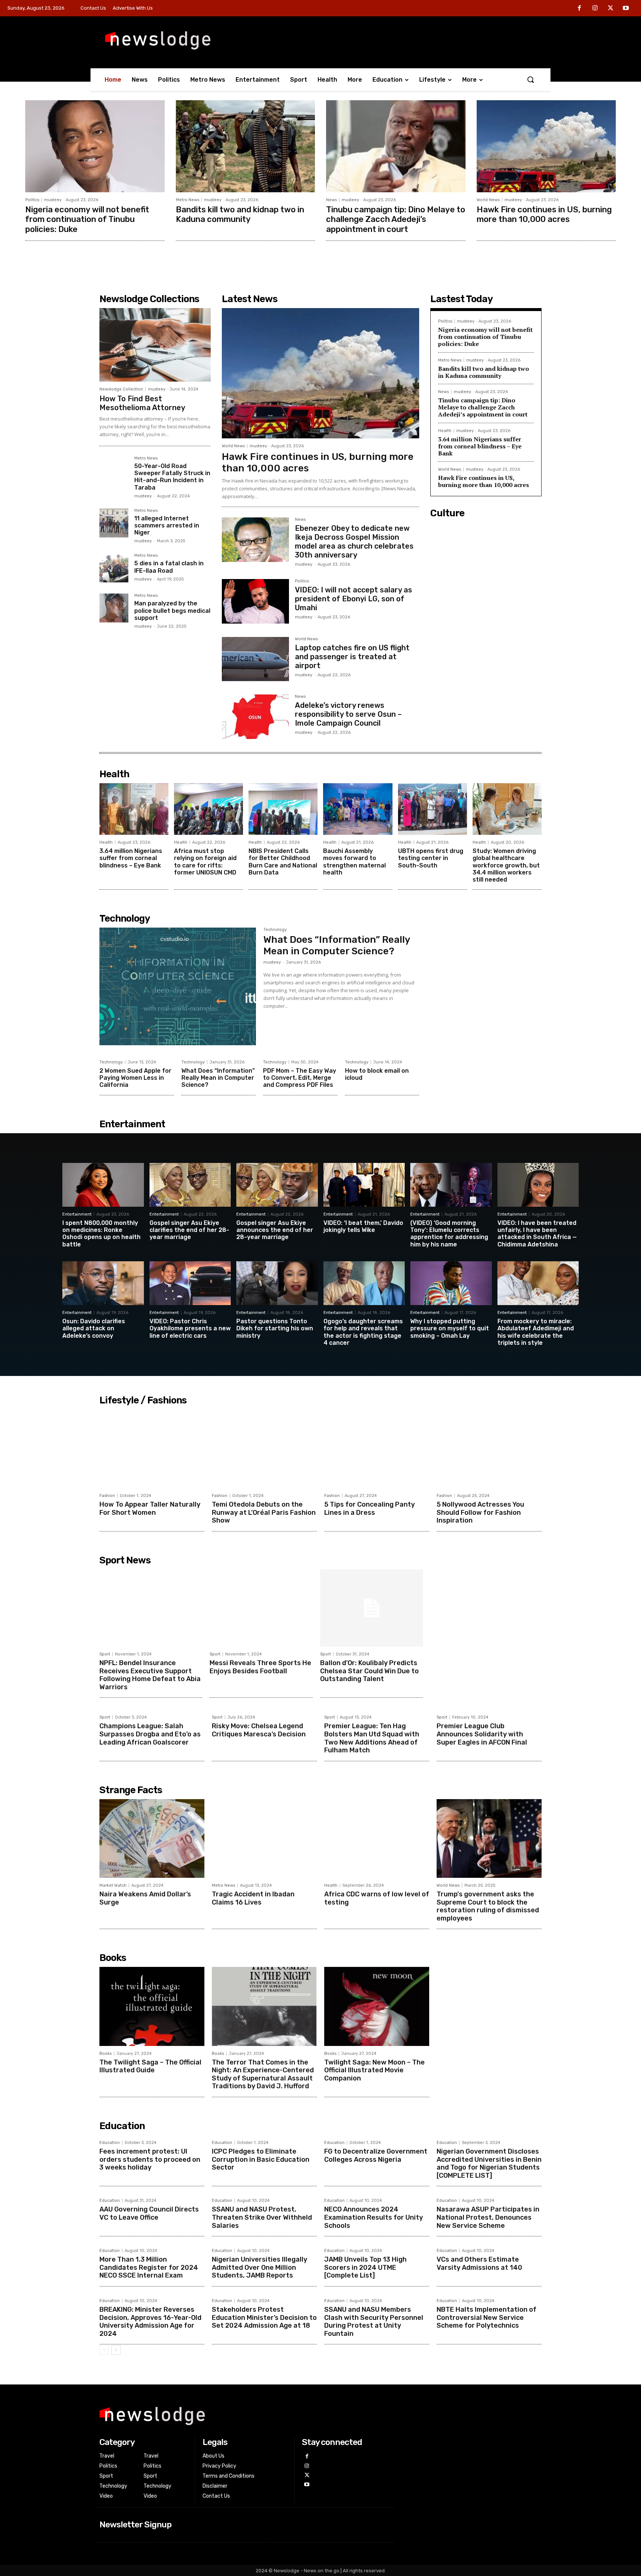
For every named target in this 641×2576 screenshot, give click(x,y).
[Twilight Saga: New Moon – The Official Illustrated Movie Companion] (377, 2006)
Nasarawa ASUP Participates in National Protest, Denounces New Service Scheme (488, 2217)
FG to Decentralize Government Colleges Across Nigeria (376, 2155)
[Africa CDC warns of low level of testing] (377, 1838)
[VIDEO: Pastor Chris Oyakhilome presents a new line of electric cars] (190, 1283)
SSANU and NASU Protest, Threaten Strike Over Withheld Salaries (262, 2217)
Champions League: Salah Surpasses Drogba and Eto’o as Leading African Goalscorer (150, 1734)
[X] (611, 9)
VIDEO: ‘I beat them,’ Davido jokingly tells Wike (363, 1226)
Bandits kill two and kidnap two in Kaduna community (240, 214)
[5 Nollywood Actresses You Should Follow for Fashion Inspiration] (489, 1449)
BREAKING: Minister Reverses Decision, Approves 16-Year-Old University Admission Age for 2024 (150, 2322)
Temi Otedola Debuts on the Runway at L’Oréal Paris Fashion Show (264, 1512)
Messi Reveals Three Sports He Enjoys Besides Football (260, 1667)
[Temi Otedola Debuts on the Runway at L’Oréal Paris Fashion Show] (264, 1449)
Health (445, 431)
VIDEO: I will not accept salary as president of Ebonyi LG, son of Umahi (354, 599)
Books (106, 2054)
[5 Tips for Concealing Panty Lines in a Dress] (377, 1449)
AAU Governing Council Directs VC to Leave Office (149, 2213)
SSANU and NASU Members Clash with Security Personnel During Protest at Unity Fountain (374, 2322)
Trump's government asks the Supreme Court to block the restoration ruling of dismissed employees (488, 1906)
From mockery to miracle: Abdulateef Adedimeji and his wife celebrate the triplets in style (536, 1332)
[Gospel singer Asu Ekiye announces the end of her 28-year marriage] (277, 1185)
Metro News (188, 200)
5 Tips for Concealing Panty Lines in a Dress (369, 1508)
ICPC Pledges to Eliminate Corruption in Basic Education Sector (261, 2159)
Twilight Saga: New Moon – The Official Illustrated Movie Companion (374, 2070)
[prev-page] (104, 2350)
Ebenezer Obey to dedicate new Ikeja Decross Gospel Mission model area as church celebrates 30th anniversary (354, 542)
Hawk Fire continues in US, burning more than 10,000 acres (544, 214)
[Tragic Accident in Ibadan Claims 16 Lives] (264, 1838)
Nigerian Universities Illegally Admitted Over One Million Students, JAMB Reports (259, 2267)
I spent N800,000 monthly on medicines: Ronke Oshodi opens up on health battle (101, 1234)
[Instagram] (595, 9)
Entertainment (77, 1214)
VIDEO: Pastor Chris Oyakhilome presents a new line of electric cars (190, 1328)
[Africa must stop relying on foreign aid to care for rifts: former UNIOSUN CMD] (208, 809)
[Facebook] (580, 9)
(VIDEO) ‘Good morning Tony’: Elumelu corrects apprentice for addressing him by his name (449, 1234)
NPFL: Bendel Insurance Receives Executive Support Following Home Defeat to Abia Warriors (150, 1675)
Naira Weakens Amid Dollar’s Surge (145, 1898)
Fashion (107, 1496)
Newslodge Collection (121, 389)
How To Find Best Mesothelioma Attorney (142, 403)
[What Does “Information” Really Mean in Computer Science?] (178, 986)
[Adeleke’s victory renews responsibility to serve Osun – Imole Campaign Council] (255, 717)
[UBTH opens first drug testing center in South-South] (433, 809)
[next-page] (116, 2350)
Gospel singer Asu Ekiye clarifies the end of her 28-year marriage (189, 1230)
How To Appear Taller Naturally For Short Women (150, 1508)
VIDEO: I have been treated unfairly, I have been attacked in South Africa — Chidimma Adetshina (537, 1234)
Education (110, 2143)
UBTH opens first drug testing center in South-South (431, 858)
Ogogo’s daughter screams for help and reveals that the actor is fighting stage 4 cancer (363, 1332)
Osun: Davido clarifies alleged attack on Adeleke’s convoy (94, 1328)
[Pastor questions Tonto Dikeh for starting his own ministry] (277, 1283)
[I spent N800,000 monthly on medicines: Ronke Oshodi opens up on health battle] (103, 1185)
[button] (530, 79)
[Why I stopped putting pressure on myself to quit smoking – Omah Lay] (451, 1283)
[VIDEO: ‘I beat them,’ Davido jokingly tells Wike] (364, 1185)
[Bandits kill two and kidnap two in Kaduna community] (246, 146)
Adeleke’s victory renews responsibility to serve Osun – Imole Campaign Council (348, 714)
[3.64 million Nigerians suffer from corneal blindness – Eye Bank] (134, 809)
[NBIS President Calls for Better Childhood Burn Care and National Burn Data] (283, 809)
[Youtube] (626, 9)
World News (488, 200)
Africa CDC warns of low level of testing (377, 1898)
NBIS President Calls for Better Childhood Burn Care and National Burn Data (283, 862)
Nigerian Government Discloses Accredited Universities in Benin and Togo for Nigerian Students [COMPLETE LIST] (489, 2163)
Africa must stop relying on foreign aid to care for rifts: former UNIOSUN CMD (205, 862)
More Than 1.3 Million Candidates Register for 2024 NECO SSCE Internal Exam (149, 2267)
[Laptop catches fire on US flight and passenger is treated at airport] (255, 659)
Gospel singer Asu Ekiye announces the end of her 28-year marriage (275, 1230)
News (331, 200)
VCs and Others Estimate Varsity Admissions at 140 (479, 2263)
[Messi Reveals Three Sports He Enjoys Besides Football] (261, 1608)
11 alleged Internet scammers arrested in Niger (167, 525)
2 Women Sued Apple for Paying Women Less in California (135, 1078)
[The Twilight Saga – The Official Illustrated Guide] (152, 2006)
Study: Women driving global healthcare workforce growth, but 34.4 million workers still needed (506, 865)
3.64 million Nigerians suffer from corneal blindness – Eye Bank (480, 446)
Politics (32, 200)
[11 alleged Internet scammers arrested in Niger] (114, 523)
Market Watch (113, 1885)
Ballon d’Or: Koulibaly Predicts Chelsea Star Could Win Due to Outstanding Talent (369, 1671)
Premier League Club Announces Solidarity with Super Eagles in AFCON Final (482, 1734)
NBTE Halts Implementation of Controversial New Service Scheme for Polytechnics (486, 2317)
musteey (53, 200)
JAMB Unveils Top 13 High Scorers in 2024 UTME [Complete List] (365, 2267)
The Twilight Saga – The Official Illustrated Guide (150, 2066)
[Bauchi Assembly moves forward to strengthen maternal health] (358, 809)
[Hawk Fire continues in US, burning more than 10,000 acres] (546, 146)
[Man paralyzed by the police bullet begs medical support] (114, 608)
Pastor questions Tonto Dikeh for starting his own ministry (275, 1328)
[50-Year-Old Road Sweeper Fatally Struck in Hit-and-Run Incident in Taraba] (114, 471)
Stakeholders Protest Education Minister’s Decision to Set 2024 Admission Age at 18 (264, 2317)
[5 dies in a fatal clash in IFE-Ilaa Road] (114, 568)
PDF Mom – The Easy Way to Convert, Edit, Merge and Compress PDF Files (300, 1078)
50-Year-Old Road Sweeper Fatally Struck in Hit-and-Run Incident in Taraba (172, 477)
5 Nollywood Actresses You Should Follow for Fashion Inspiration (480, 1512)
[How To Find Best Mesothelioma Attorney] (155, 345)
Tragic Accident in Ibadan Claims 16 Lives (253, 1898)
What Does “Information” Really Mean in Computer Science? (337, 945)
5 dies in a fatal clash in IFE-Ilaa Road (169, 567)
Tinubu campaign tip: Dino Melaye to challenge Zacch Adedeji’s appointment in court (396, 219)
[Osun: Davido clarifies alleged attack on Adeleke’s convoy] (103, 1283)
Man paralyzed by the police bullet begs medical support (172, 610)
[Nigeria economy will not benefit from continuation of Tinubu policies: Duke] (95, 146)
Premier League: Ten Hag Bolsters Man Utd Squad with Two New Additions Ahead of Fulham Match (372, 1738)
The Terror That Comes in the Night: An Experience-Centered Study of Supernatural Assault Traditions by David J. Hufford (263, 2074)
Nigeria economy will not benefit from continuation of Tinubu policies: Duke (87, 219)
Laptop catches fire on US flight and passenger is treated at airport (352, 657)
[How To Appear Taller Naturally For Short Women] (152, 1449)
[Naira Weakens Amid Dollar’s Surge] (152, 1838)
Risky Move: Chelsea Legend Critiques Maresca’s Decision (259, 1730)
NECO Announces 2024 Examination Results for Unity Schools (374, 2217)
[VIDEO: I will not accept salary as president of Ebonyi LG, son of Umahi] (255, 601)
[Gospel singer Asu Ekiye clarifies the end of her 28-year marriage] (190, 1185)
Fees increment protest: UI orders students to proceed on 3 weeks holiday (150, 2159)
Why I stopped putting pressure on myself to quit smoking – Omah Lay (450, 1328)
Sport (105, 1654)
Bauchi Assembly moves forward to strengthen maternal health (354, 862)
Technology (275, 930)
